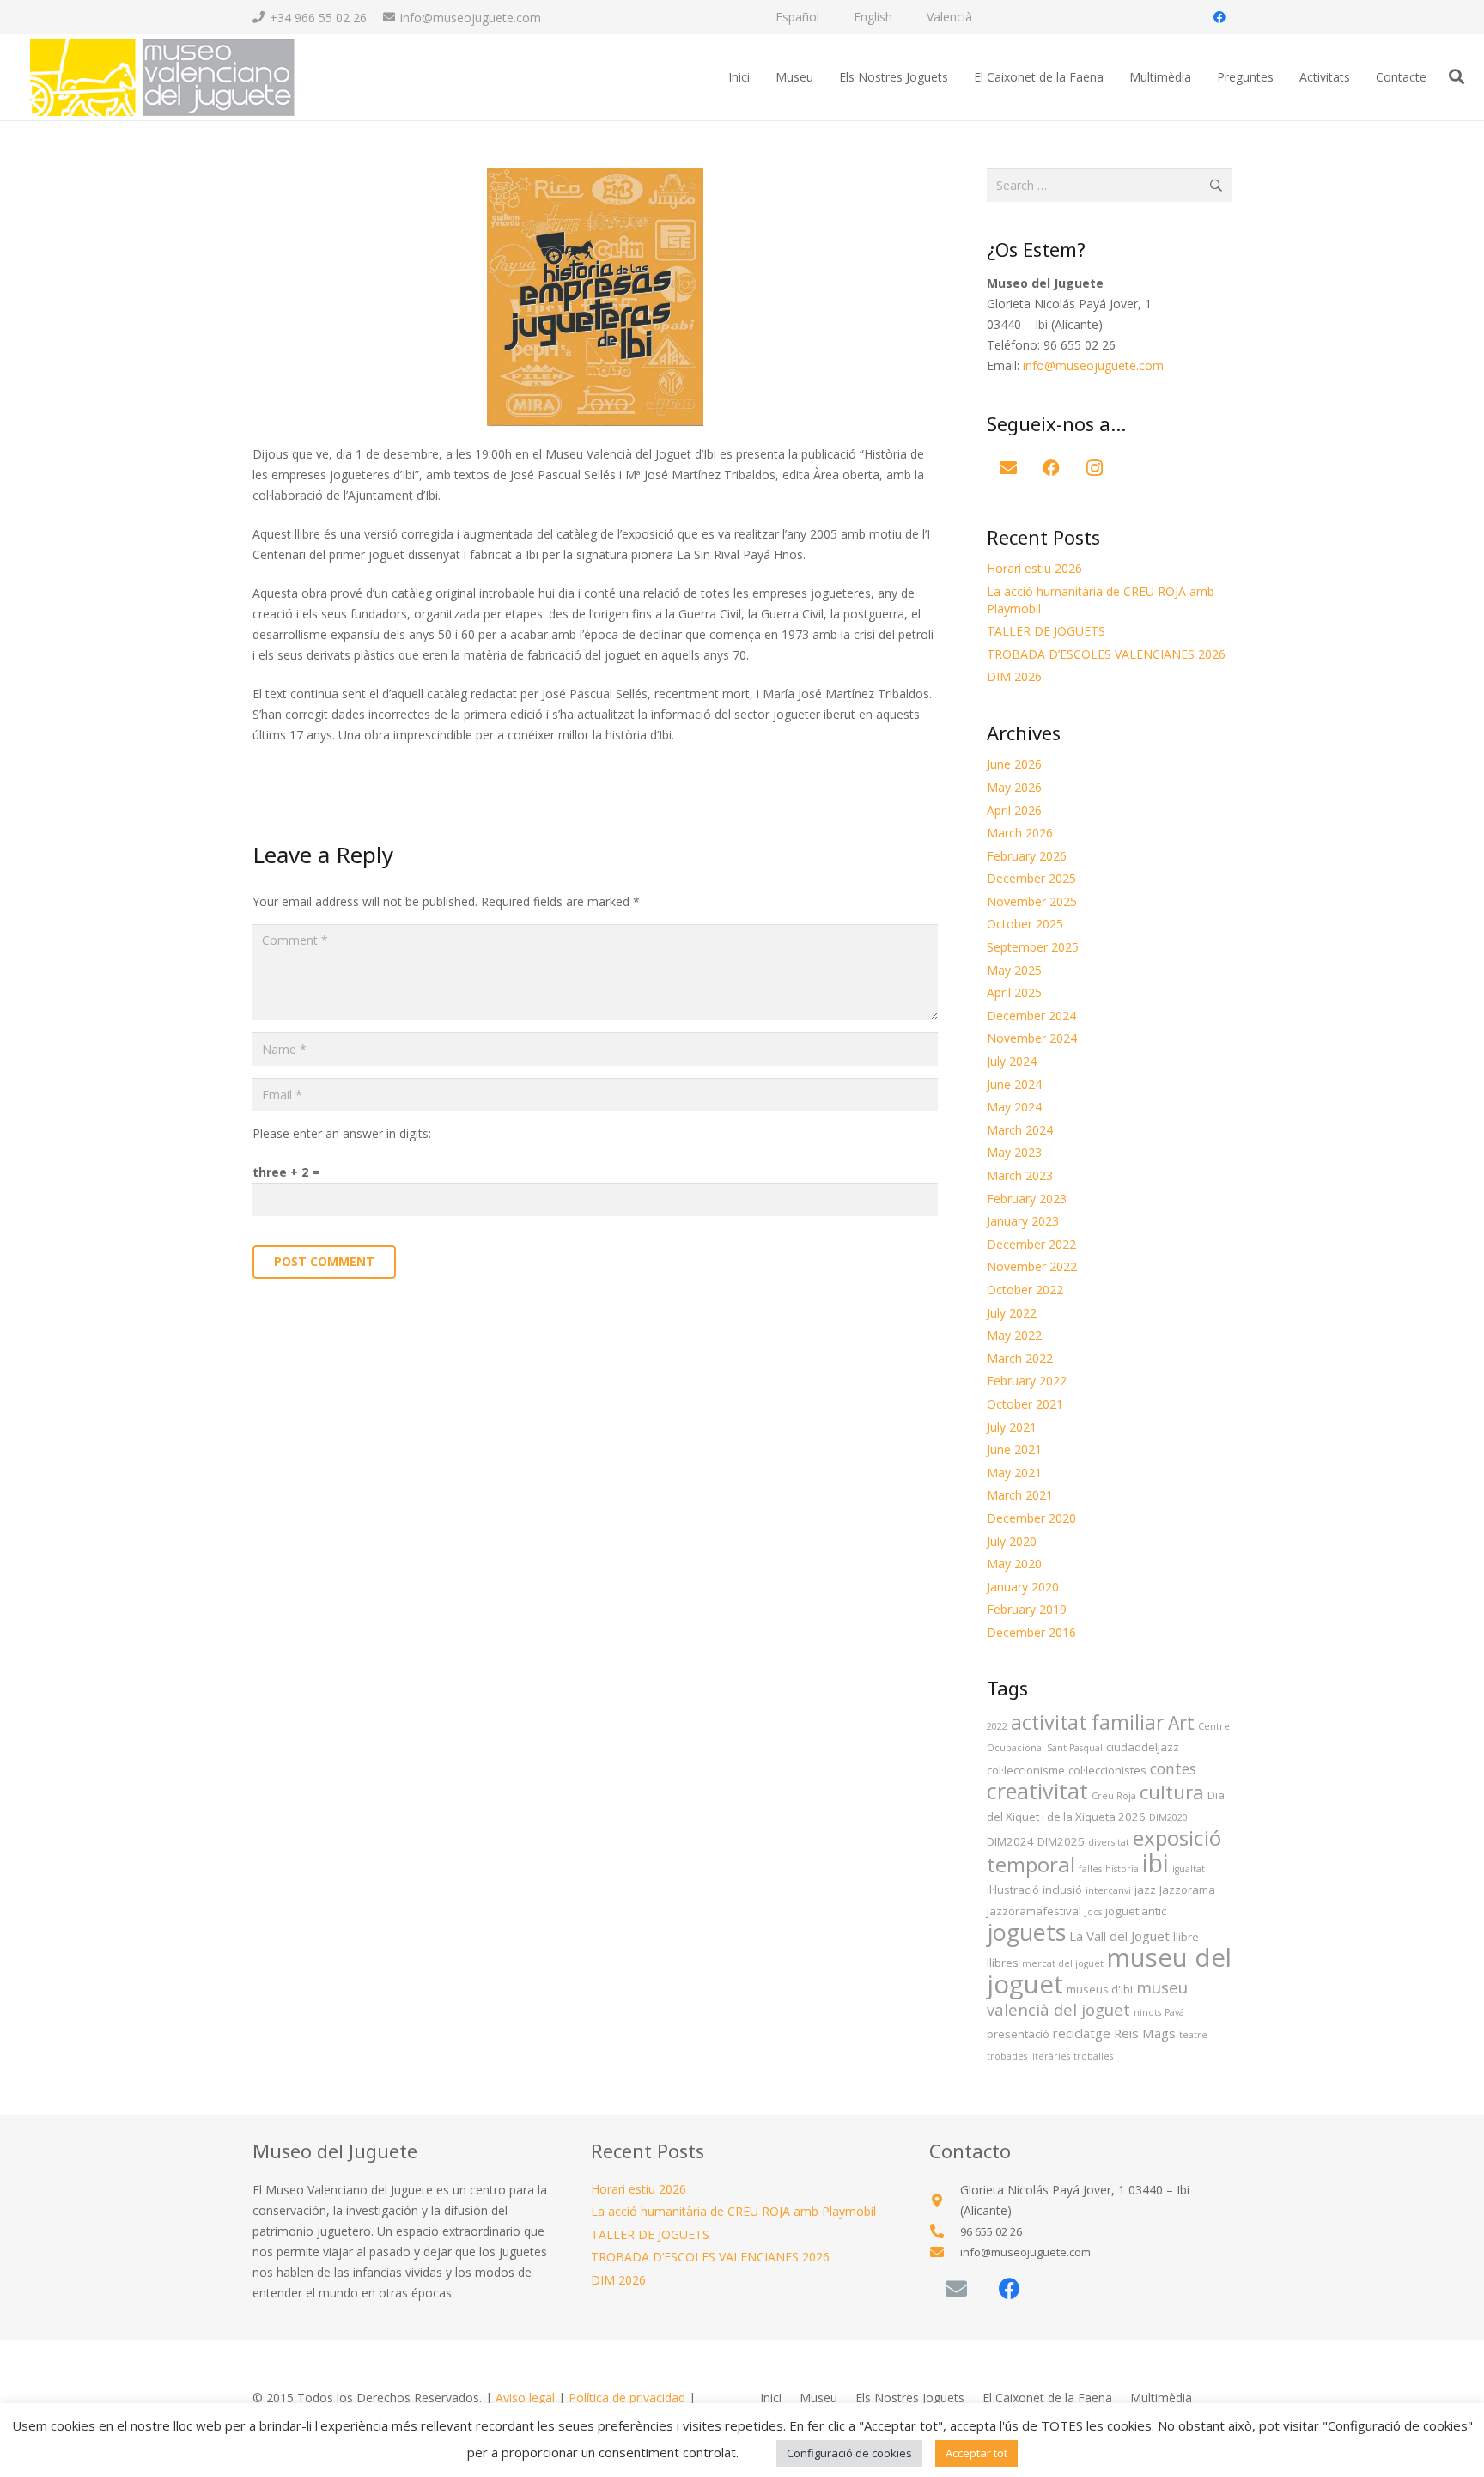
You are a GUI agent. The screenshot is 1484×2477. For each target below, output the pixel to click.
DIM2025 (1061, 1841)
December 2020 (1031, 1518)
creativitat (1037, 1791)
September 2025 (1033, 947)
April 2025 (1014, 992)
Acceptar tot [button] (976, 2453)
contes (1173, 1768)
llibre (1186, 1937)
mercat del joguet (1063, 1963)
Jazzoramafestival (1034, 1911)
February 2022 (1027, 1381)
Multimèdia (1161, 2398)
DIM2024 (1010, 1841)
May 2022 (1014, 1335)
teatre (1193, 2035)
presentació (1018, 2034)
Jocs (1093, 1912)
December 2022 (1031, 1244)
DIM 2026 (1014, 676)
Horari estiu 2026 (1034, 568)
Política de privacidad (627, 2398)
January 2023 (1023, 1221)
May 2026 (1014, 787)
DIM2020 (1168, 1817)
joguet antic (1136, 1911)
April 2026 (1014, 810)
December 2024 (1031, 1016)
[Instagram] (1094, 468)
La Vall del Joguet (1119, 1936)
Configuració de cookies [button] (849, 2453)
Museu (818, 2398)
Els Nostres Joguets (910, 2398)
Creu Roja (1114, 1796)
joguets (1026, 1932)
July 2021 (1012, 1427)
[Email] (1008, 468)
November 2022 (1032, 1266)
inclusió (1062, 1890)
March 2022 (1020, 1358)
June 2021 (1014, 1449)
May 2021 (1014, 1473)
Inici (771, 2398)
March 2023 (1020, 1175)
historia (1122, 1869)
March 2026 (1020, 833)
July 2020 (1012, 1541)
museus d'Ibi (1100, 1989)
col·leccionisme (1026, 1770)
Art (1181, 1722)
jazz (1145, 1890)
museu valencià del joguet (1087, 1998)
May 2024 (1014, 1107)
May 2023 (1014, 1152)
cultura (1172, 1792)
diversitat (1109, 1842)
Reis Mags (1145, 2033)
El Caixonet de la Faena (1047, 2398)
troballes (1093, 2056)
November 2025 (1032, 901)
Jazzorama (1187, 1890)
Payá (1174, 2012)
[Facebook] (1219, 17)
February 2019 (1027, 1609)
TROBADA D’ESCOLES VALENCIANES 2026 (1106, 654)
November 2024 (1032, 1038)
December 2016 (1031, 1632)
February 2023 (1027, 1199)
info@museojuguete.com (1093, 365)
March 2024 (1020, 1130)
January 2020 (1023, 1587)
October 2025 (1025, 924)
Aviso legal (525, 2398)
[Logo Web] (161, 78)
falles (1090, 1869)
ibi (1156, 1863)
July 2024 (1012, 1061)
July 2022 (1012, 1313)
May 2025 (1014, 970)
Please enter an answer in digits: (342, 1133)
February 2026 (1027, 856)
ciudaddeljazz (1143, 1747)
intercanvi (1108, 1890)
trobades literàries (1028, 2056)
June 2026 (1014, 764)
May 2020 (1014, 1564)
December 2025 (1031, 878)
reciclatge (1082, 2033)
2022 (997, 1726)
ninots (1147, 2012)
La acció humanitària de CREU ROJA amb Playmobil (733, 2211)
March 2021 (1020, 1495)
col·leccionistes (1107, 1770)
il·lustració (1013, 1890)
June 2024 (1014, 1084)
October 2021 (1025, 1404)
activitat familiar (1088, 1722)
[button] (1457, 77)
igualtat (1189, 1869)
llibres (1003, 1963)
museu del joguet (1109, 1971)
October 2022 (1025, 1290)
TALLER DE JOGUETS (1046, 631)
